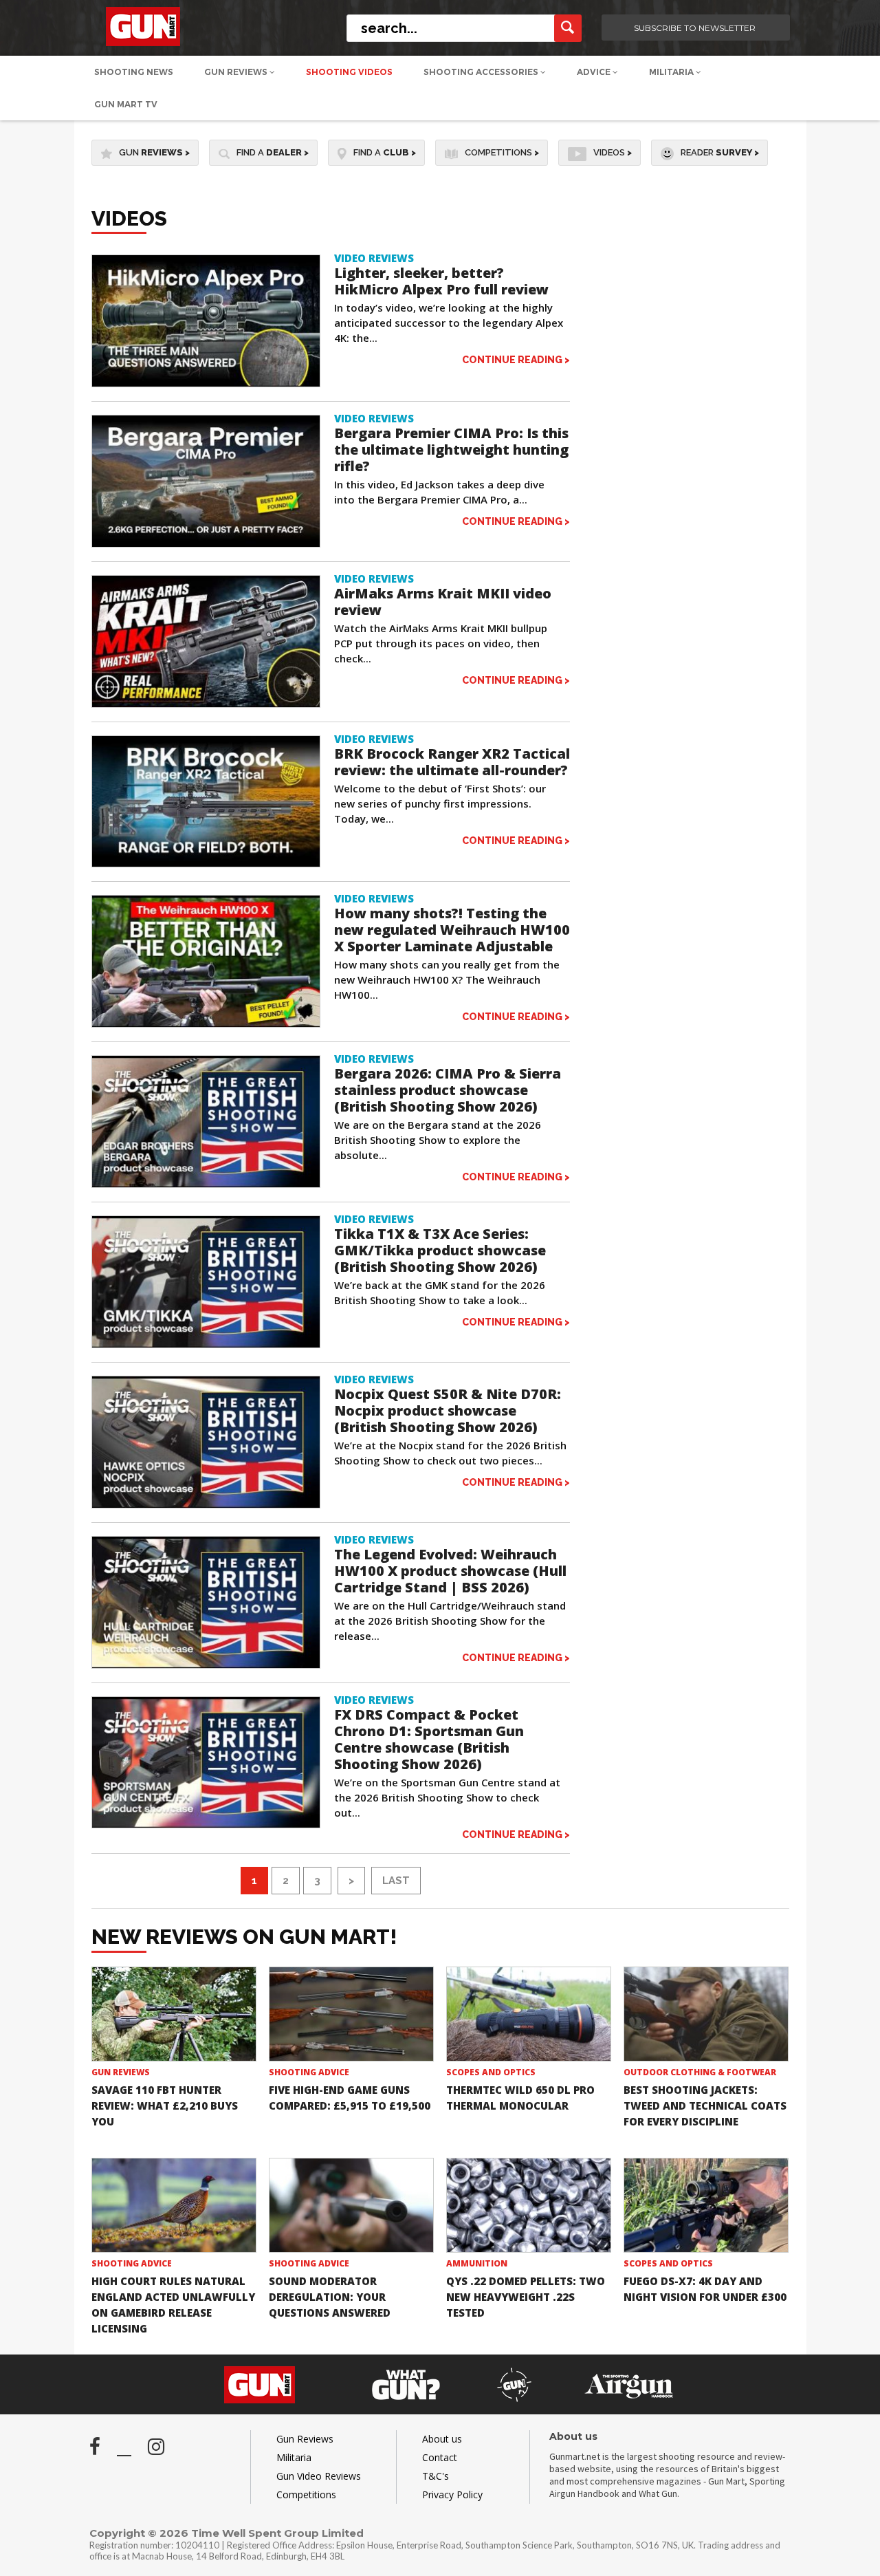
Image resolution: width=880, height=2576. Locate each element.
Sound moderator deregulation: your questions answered (330, 2297)
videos (613, 152)
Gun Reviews (237, 72)
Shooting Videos (349, 72)
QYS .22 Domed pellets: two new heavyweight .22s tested (526, 2297)
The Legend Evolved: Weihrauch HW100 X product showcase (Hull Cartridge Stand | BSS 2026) (450, 1571)
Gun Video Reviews (319, 2476)
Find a (273, 152)
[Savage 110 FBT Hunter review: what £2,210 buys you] (174, 2014)
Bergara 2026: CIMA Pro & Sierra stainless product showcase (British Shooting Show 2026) (448, 1090)
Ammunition (477, 2263)
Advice (595, 72)
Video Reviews (374, 258)
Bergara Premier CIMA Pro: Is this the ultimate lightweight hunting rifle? (451, 450)
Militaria (672, 72)
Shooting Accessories (482, 72)
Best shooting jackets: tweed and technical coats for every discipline (705, 2106)
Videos (129, 218)
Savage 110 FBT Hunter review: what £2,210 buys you (165, 2106)
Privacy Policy (452, 2494)
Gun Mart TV (126, 104)
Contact (440, 2457)
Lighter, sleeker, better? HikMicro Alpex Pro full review (441, 281)
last (396, 1881)
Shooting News (134, 72)
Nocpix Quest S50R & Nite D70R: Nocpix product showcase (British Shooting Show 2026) (448, 1410)
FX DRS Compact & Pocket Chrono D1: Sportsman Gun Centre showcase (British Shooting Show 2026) (429, 1739)
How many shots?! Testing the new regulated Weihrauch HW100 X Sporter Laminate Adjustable (452, 930)
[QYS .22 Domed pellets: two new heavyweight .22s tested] (529, 2206)
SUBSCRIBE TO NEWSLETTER (695, 28)
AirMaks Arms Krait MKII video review (443, 602)
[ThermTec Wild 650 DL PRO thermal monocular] (529, 2014)
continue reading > (516, 359)
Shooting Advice (309, 2072)
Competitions (502, 152)
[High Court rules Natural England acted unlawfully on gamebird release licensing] (174, 2206)
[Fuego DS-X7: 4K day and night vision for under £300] (706, 2206)
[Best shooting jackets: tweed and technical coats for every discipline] (706, 2014)
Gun (154, 152)
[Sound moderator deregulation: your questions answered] (351, 2206)
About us (442, 2439)
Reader (720, 152)
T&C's (436, 2476)
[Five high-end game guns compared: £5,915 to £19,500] (351, 2014)
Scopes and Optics (491, 2072)
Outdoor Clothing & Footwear (700, 2072)
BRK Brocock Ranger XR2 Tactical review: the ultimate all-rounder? (452, 762)
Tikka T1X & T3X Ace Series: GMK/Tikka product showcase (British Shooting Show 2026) (440, 1250)
